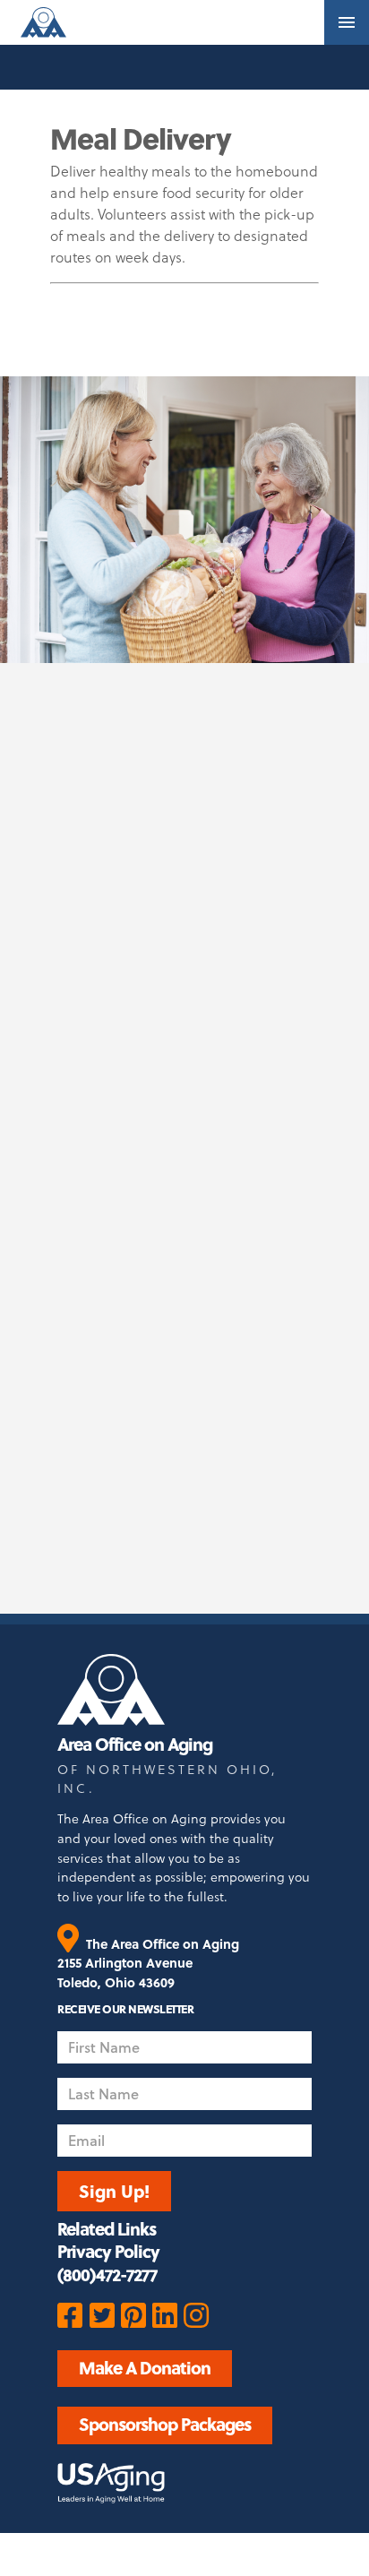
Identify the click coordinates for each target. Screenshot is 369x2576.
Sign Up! (114, 2191)
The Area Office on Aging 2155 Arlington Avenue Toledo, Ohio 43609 (148, 1963)
